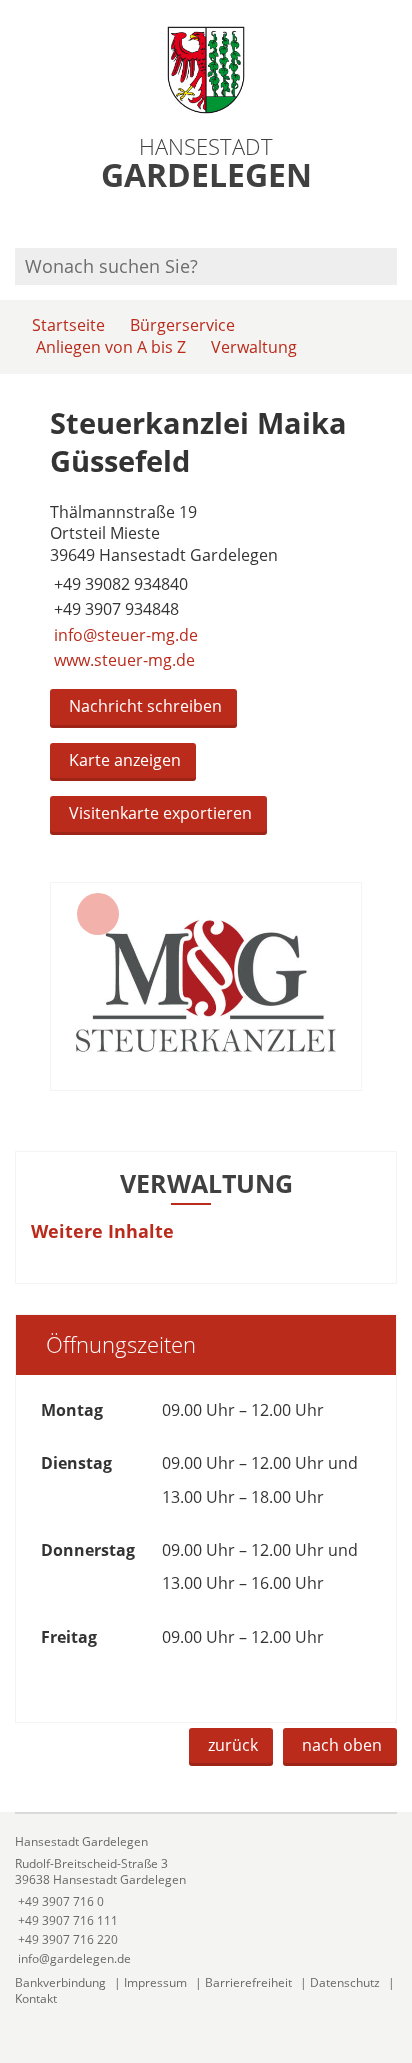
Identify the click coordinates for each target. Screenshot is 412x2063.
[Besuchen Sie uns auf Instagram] (394, 221)
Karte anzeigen (125, 760)
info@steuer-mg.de (124, 635)
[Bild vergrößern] (206, 986)
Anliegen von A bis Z (111, 347)
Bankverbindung (60, 1982)
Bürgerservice (182, 325)
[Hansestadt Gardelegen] (206, 1900)
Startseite (68, 325)
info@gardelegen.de (73, 1958)
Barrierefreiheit (248, 1982)
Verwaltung (254, 347)
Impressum (155, 1982)
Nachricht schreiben (145, 706)
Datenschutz (345, 1982)
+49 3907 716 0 (59, 1901)
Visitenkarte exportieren (160, 813)
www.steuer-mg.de (122, 660)
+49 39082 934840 (119, 584)
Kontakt (36, 1998)
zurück (233, 1745)
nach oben (342, 1745)
